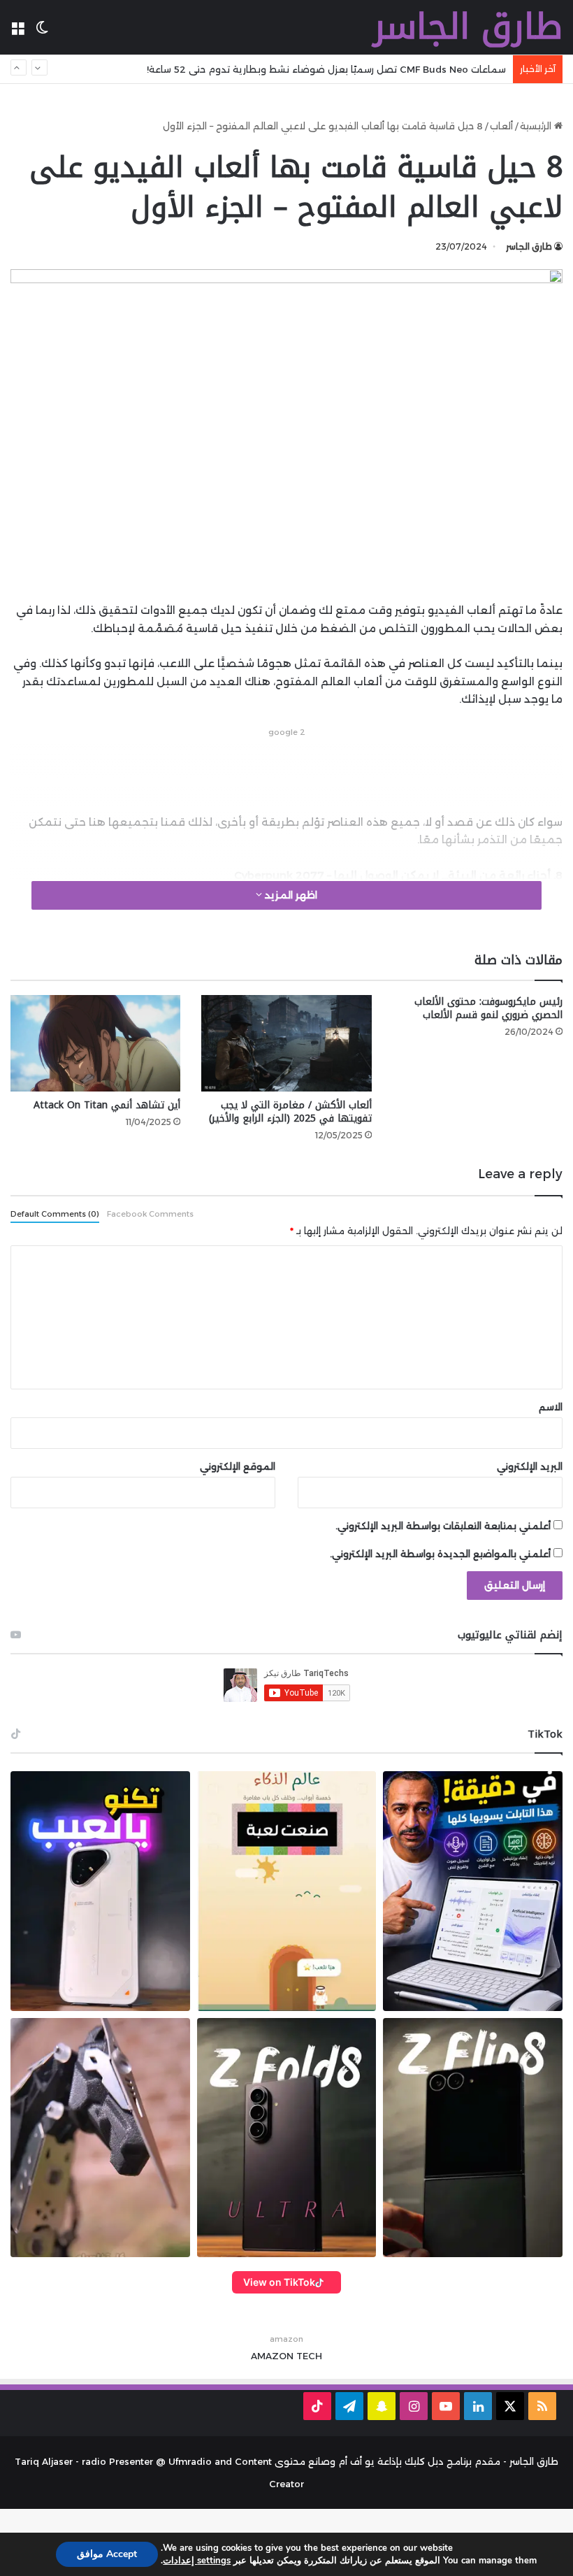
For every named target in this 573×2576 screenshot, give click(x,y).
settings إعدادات (197, 2561)
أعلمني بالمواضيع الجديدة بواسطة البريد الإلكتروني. (440, 1554)
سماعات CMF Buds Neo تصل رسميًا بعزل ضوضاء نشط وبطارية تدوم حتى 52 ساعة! (326, 69)
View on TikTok (279, 2282)
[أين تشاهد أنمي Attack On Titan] (95, 1043)
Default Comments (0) (55, 1214)
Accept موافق (107, 2554)
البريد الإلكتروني (530, 1466)
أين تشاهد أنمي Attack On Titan (107, 1105)
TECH (309, 2356)
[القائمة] (17, 33)
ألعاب (501, 126)
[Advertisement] (286, 772)
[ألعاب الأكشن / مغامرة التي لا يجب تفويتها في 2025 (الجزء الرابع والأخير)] (286, 1043)
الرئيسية (537, 126)
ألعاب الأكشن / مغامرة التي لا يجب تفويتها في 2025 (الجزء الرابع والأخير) (290, 1112)
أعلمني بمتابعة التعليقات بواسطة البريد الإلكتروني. (443, 1526)
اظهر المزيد (290, 895)
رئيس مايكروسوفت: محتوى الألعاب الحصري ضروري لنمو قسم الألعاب (488, 1008)
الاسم (551, 1407)
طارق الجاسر (529, 246)
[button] (100, 1891)
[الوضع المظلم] (42, 33)
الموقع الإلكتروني (238, 1466)
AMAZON (272, 2356)
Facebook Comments (150, 1214)
